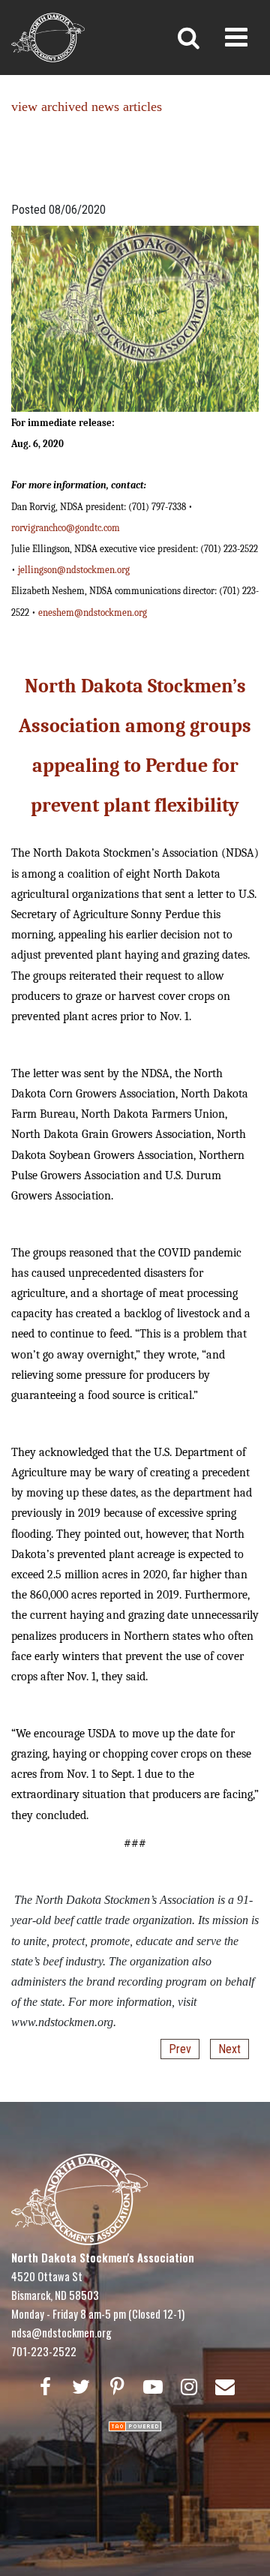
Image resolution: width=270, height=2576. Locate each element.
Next (229, 2049)
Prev (180, 2049)
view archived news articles (87, 107)
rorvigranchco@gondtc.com (66, 528)
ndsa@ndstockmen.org (61, 2332)
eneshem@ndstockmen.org (93, 612)
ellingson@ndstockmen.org (75, 570)
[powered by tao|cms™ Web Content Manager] (135, 2425)
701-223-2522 (44, 2351)
